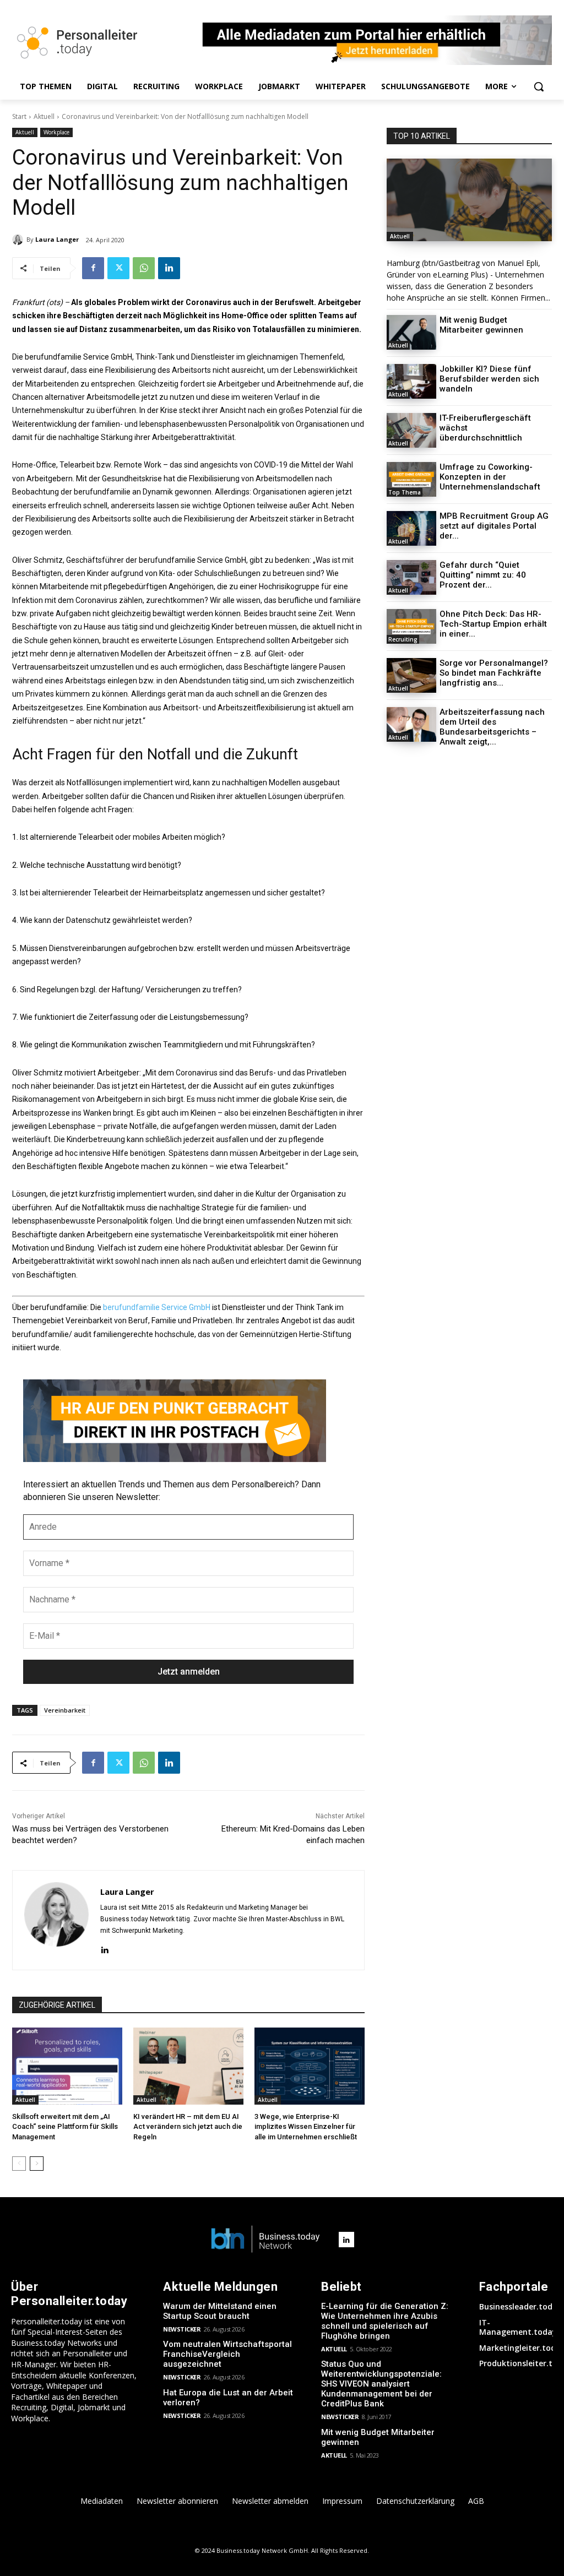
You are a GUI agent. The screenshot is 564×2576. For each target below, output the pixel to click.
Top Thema (405, 492)
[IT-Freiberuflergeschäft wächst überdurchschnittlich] (411, 430)
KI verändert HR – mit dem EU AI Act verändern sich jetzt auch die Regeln (188, 2126)
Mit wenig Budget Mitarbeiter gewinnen (481, 325)
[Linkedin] (169, 268)
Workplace (56, 132)
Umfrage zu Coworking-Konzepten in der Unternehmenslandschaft (490, 477)
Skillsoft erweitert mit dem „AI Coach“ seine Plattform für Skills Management (65, 2126)
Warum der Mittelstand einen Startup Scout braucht (220, 2311)
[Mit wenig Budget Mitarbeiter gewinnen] (411, 332)
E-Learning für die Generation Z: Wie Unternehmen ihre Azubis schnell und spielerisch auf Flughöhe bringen (385, 2321)
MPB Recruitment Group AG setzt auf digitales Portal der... (494, 526)
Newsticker (182, 2329)
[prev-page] (19, 2164)
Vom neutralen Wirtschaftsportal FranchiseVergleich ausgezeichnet (227, 2354)
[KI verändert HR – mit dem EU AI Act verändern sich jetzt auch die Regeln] (188, 2066)
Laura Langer (57, 239)
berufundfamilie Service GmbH (157, 1307)
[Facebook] (93, 268)
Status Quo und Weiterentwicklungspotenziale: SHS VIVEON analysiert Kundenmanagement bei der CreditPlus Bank (381, 2384)
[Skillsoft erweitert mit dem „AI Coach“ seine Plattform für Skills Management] (67, 2066)
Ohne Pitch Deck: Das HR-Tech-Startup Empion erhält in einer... (493, 624)
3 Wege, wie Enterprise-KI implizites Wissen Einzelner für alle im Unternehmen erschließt (306, 2126)
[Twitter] (118, 268)
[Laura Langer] (19, 240)
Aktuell (44, 116)
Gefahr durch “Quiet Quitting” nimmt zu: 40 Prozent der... (483, 575)
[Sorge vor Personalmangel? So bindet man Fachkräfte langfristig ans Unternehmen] (411, 675)
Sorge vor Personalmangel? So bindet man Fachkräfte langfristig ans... (494, 673)
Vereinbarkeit (65, 1710)
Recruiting (403, 639)
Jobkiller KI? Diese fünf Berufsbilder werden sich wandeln (489, 379)
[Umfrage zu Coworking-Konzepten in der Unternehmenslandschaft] (411, 479)
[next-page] (37, 2164)
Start (19, 116)
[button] (539, 86)
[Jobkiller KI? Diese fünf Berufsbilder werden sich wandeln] (411, 381)
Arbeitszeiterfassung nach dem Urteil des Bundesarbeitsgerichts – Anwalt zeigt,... (492, 727)
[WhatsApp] (144, 268)
